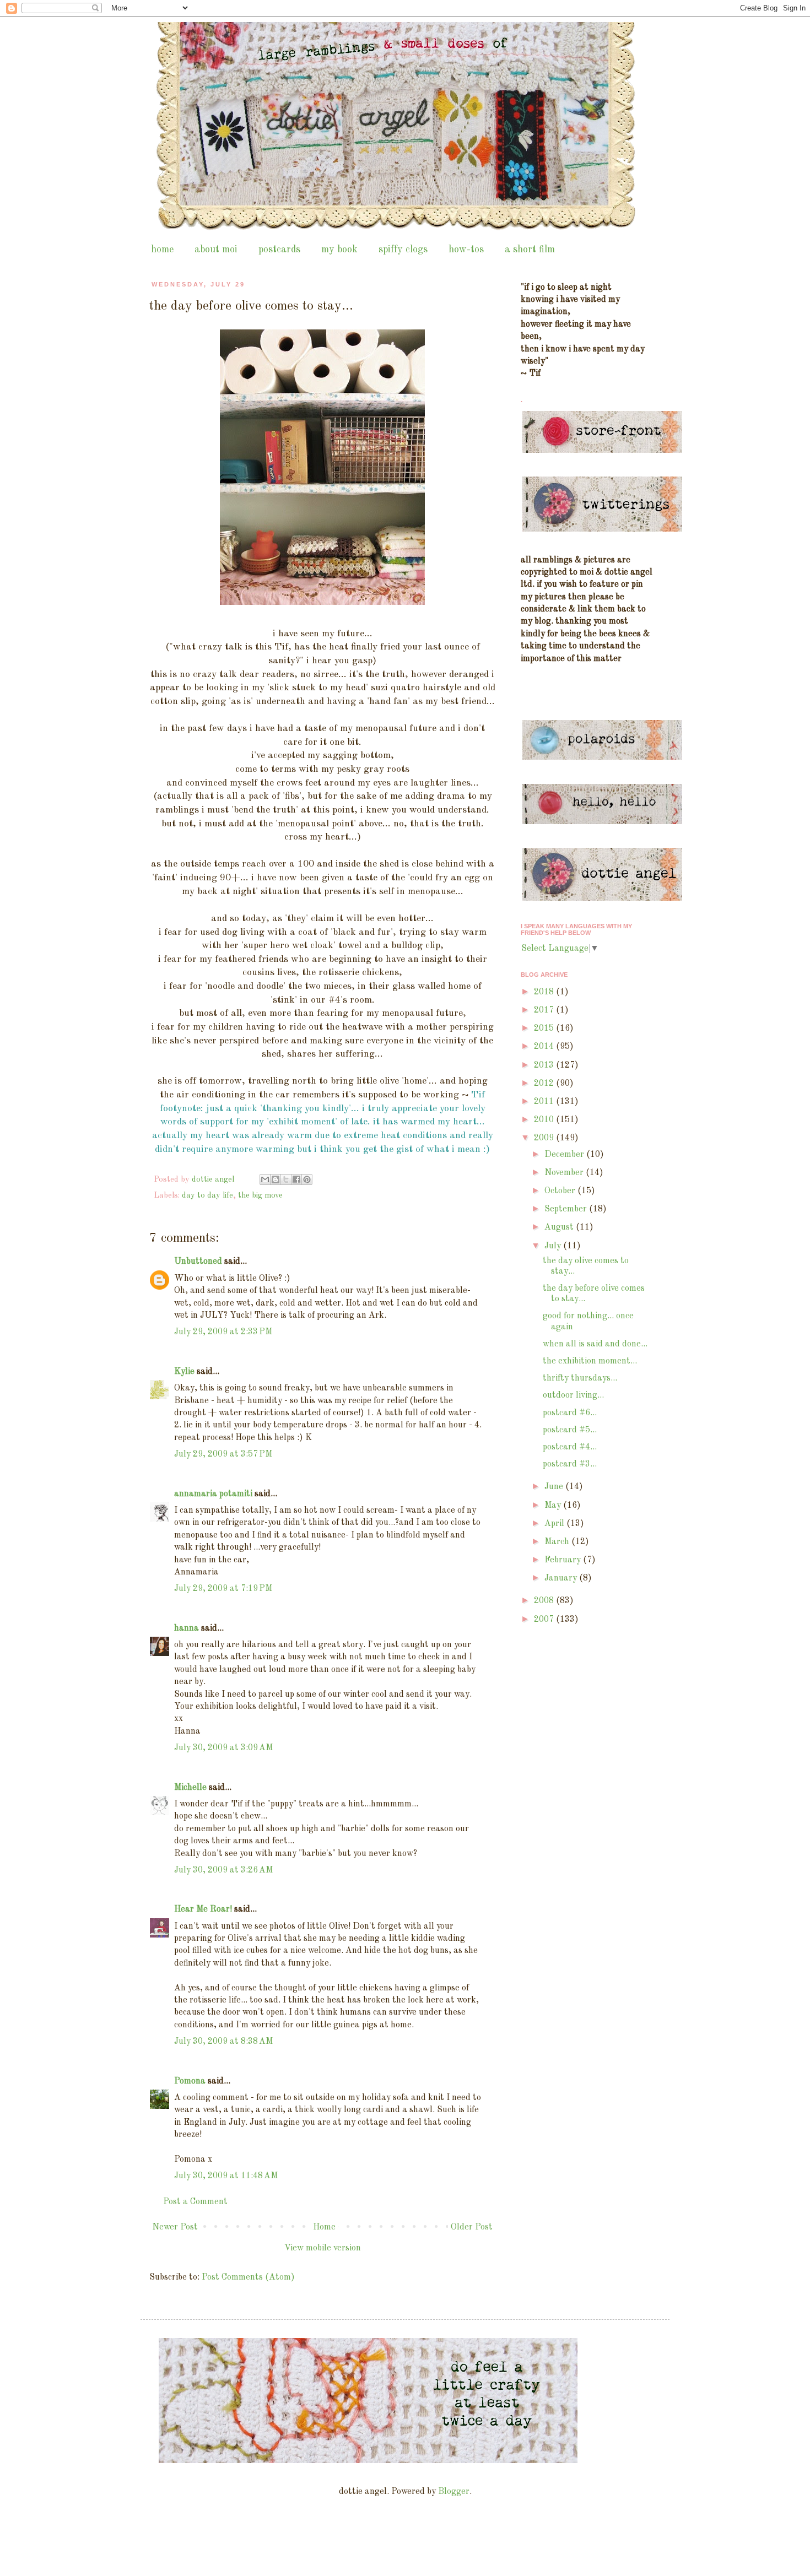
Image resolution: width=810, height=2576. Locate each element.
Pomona (190, 2081)
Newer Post (175, 2227)
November (565, 1173)
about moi (216, 250)
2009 (545, 1138)
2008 (545, 1601)
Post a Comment (195, 2202)
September (567, 1209)
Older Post (472, 2227)
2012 (545, 1084)
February (564, 1560)
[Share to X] (286, 1179)
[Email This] (265, 1179)
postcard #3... (570, 1464)
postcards (279, 250)
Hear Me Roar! (203, 1909)
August (560, 1227)
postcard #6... (570, 1413)
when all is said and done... (595, 1344)
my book (339, 250)
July (554, 1246)
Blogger (454, 2492)
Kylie (184, 1372)
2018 (545, 992)
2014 (545, 1047)
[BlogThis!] (276, 1179)
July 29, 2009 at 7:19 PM (223, 1589)
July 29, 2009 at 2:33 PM (223, 1332)
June (555, 1487)
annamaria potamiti (213, 1494)
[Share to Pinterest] (307, 1179)
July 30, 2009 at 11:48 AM (226, 2176)
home (162, 250)
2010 (545, 1120)
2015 (545, 1029)
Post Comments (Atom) (248, 2277)
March (558, 1542)
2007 (545, 1620)
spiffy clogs (403, 250)
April (555, 1524)
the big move (260, 1195)
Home (324, 2227)
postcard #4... (570, 1447)
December (565, 1155)
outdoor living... (573, 1395)
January (562, 1578)
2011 (545, 1102)
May (554, 1506)
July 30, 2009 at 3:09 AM (223, 1748)
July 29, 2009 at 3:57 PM (223, 1454)
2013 (545, 1065)
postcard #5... (570, 1430)
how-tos (466, 250)
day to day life (207, 1195)
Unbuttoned (198, 1262)
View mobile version (323, 2248)
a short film (530, 250)
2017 (545, 1010)
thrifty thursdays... (580, 1378)
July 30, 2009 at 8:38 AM (223, 2042)
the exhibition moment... (590, 1361)
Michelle (190, 1788)
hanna (187, 1628)
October (561, 1191)
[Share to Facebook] (296, 1179)
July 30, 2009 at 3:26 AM (223, 1870)
